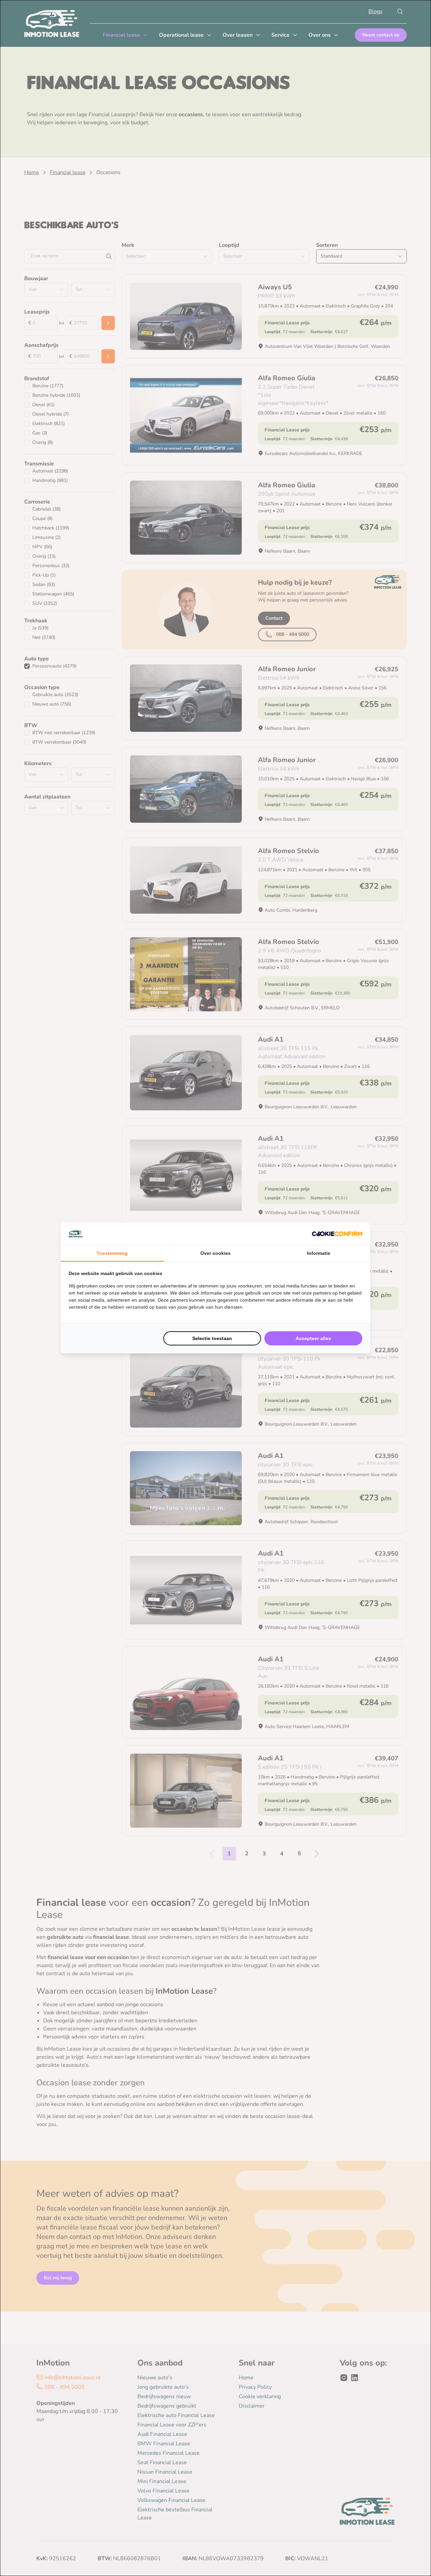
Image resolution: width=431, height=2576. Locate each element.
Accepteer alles (313, 1338)
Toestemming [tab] (112, 1253)
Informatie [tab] (319, 1253)
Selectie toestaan (212, 1338)
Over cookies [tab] (215, 1253)
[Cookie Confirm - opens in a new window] (337, 1234)
